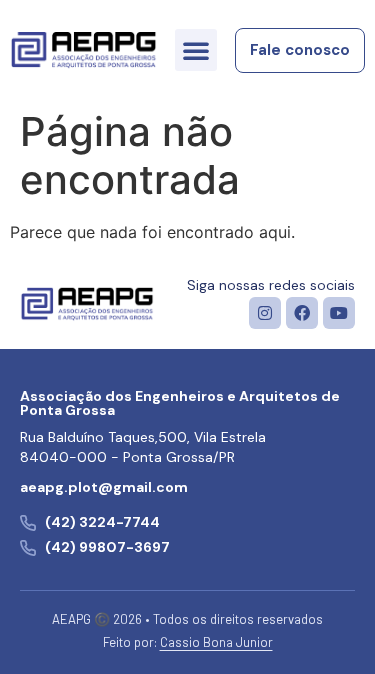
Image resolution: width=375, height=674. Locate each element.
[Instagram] (265, 313)
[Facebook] (302, 313)
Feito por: (188, 642)
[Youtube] (339, 313)
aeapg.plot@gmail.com (104, 487)
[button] (196, 50)
